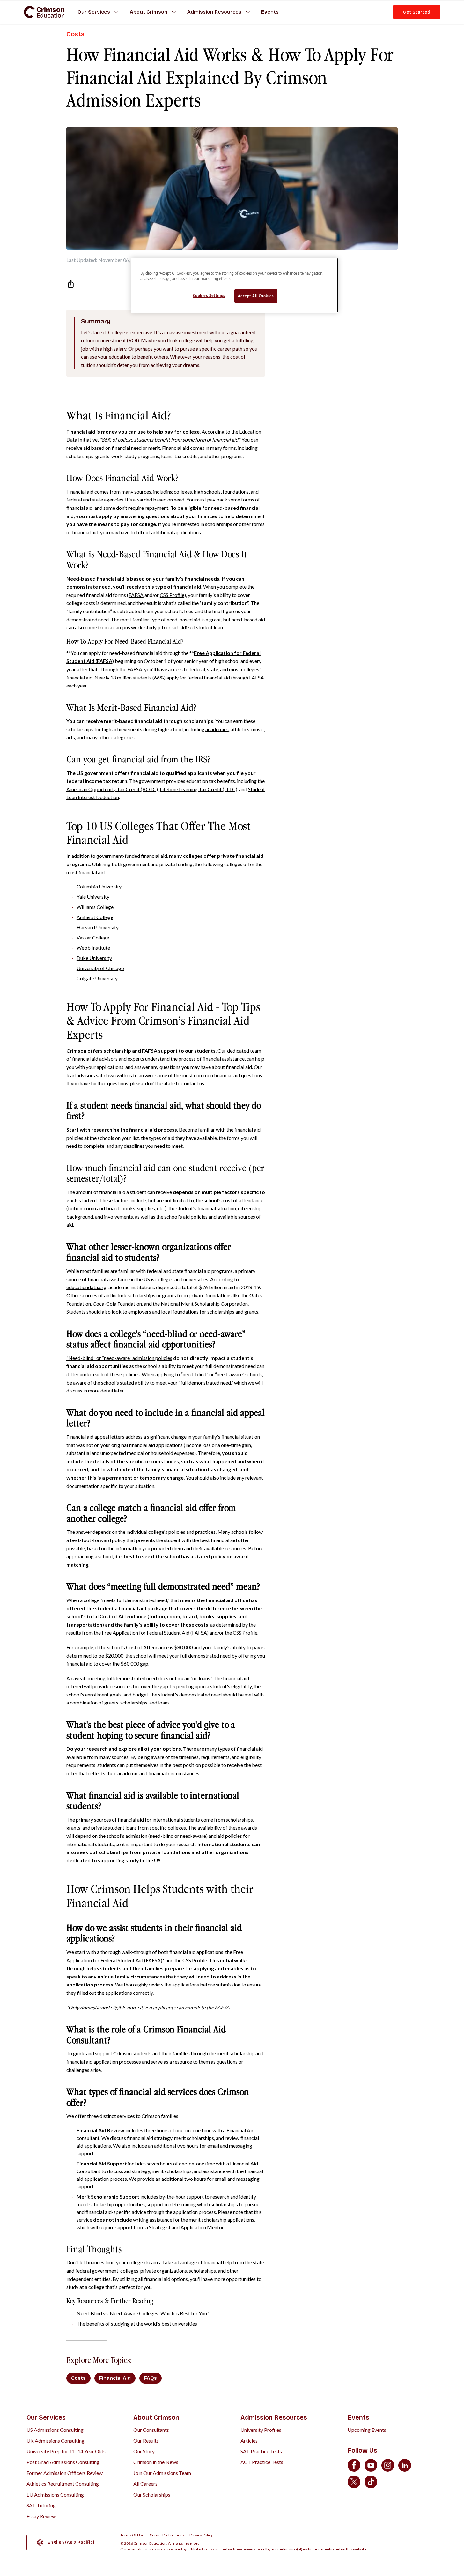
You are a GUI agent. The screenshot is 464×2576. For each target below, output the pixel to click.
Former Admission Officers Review (65, 2473)
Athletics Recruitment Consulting (63, 2484)
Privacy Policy (201, 2535)
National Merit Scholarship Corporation (204, 1304)
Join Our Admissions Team (162, 2473)
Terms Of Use (132, 2535)
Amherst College (95, 917)
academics (217, 729)
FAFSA (136, 595)
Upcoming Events (367, 2430)
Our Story (144, 2451)
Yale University (93, 897)
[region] (234, 285)
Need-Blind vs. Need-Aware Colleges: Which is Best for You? (143, 2313)
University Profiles (261, 2430)
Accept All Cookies (256, 296)
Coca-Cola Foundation (117, 1304)
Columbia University (99, 886)
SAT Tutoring (41, 2505)
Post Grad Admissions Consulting (63, 2462)
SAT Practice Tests (261, 2451)
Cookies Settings (209, 296)
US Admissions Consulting (55, 2430)
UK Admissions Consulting (55, 2441)
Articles (249, 2441)
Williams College (95, 907)
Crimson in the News (156, 2462)
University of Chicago (100, 968)
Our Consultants (151, 2430)
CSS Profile (172, 595)
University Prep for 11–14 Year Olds (66, 2451)
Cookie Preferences (167, 2535)
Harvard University (98, 927)
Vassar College (93, 937)
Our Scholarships (152, 2494)
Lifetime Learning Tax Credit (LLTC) (199, 789)
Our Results (146, 2441)
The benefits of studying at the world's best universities (137, 2324)
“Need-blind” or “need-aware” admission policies (119, 1358)
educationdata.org (86, 1287)
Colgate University (97, 978)
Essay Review (41, 2516)
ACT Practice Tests (262, 2462)
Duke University (94, 958)
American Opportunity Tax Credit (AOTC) (112, 789)
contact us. (193, 1083)
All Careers (145, 2484)
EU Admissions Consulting (55, 2494)
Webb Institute (93, 948)
